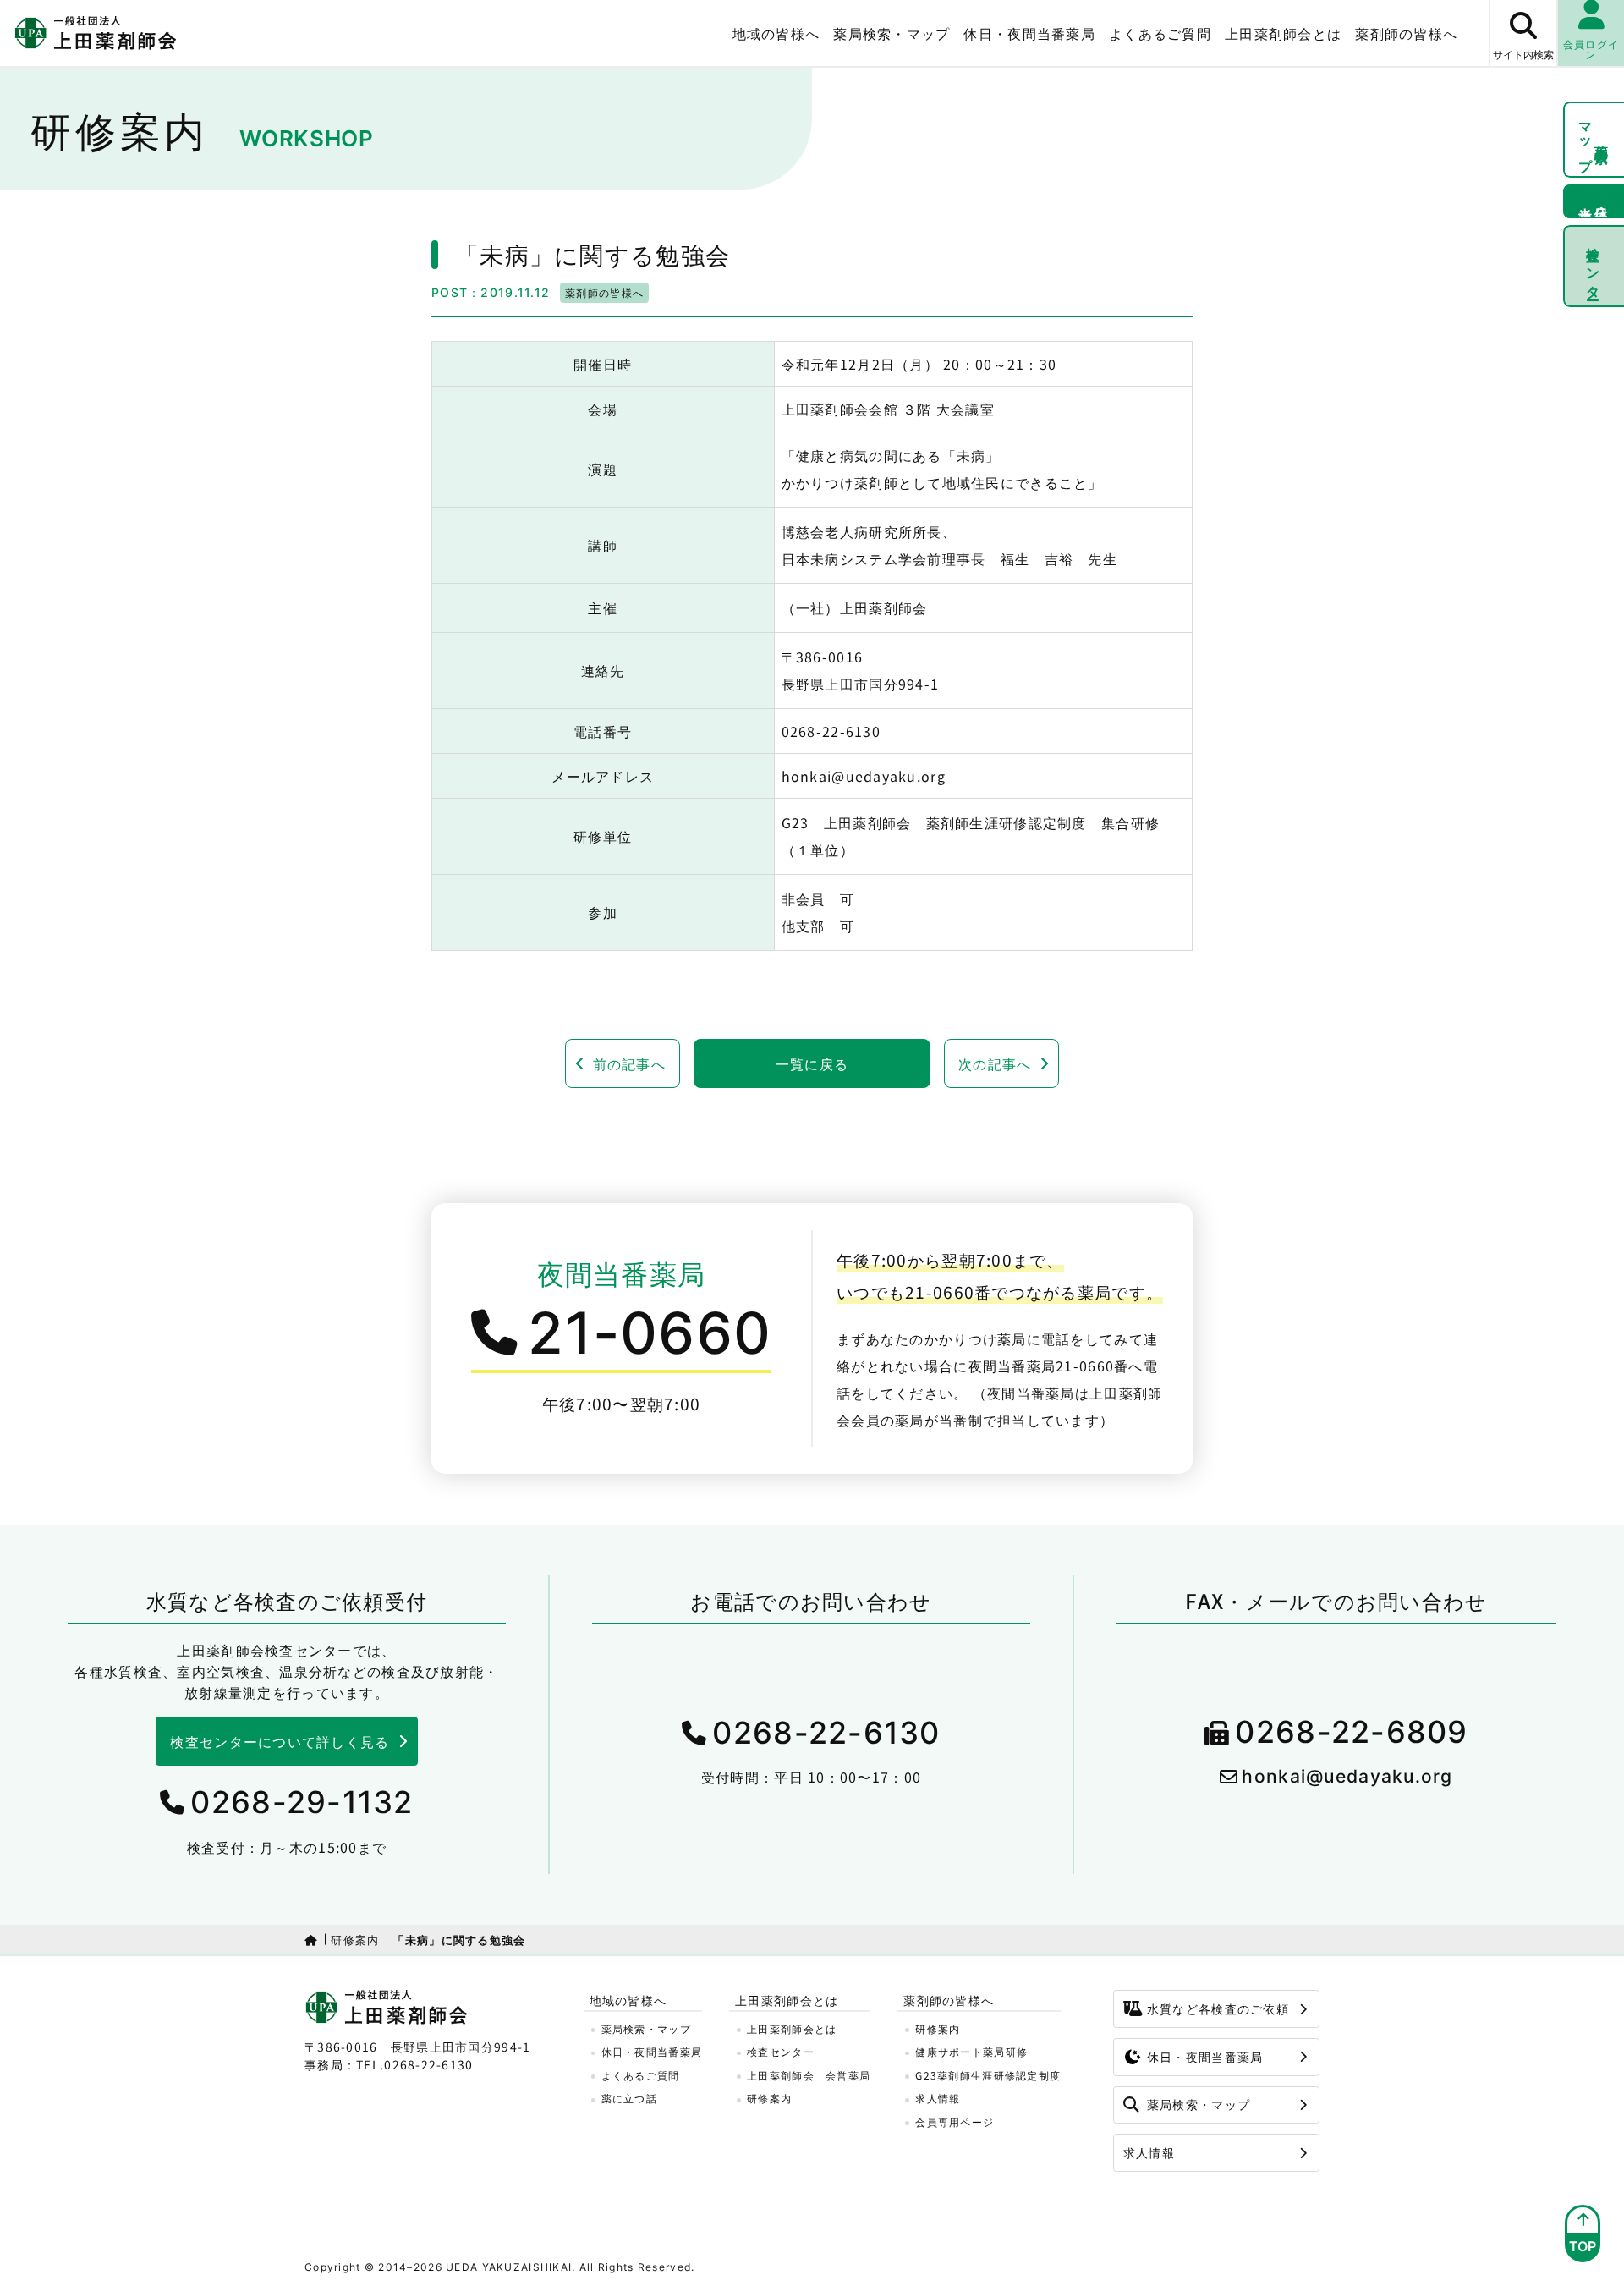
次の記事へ (995, 1063)
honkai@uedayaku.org (1347, 1776)
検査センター (1594, 266)
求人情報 (938, 2098)
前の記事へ (629, 1063)
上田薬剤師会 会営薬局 (809, 2075)
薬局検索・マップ (892, 33)
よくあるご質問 (1160, 33)
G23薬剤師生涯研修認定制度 (988, 2075)
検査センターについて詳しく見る (280, 1741)
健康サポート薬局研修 (971, 2051)
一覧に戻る (812, 1063)
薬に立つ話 (629, 2098)
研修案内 (355, 1940)
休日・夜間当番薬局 (1029, 33)
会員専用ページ (955, 2121)
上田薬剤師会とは (792, 2028)
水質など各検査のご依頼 (1218, 2008)
